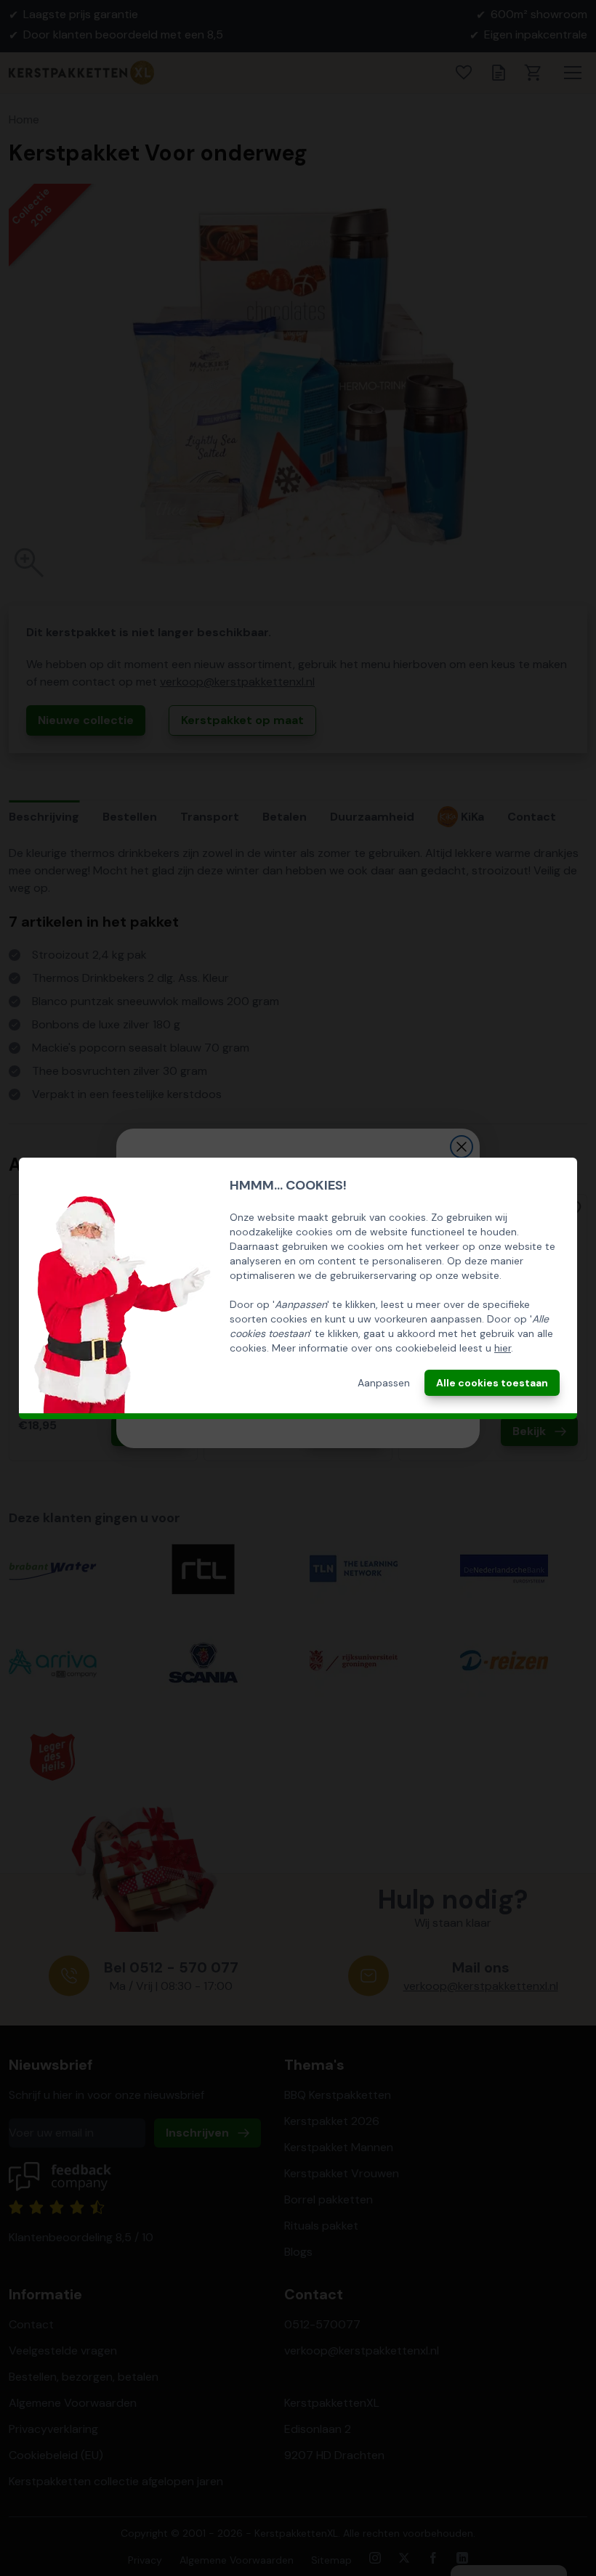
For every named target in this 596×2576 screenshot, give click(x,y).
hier (503, 1348)
